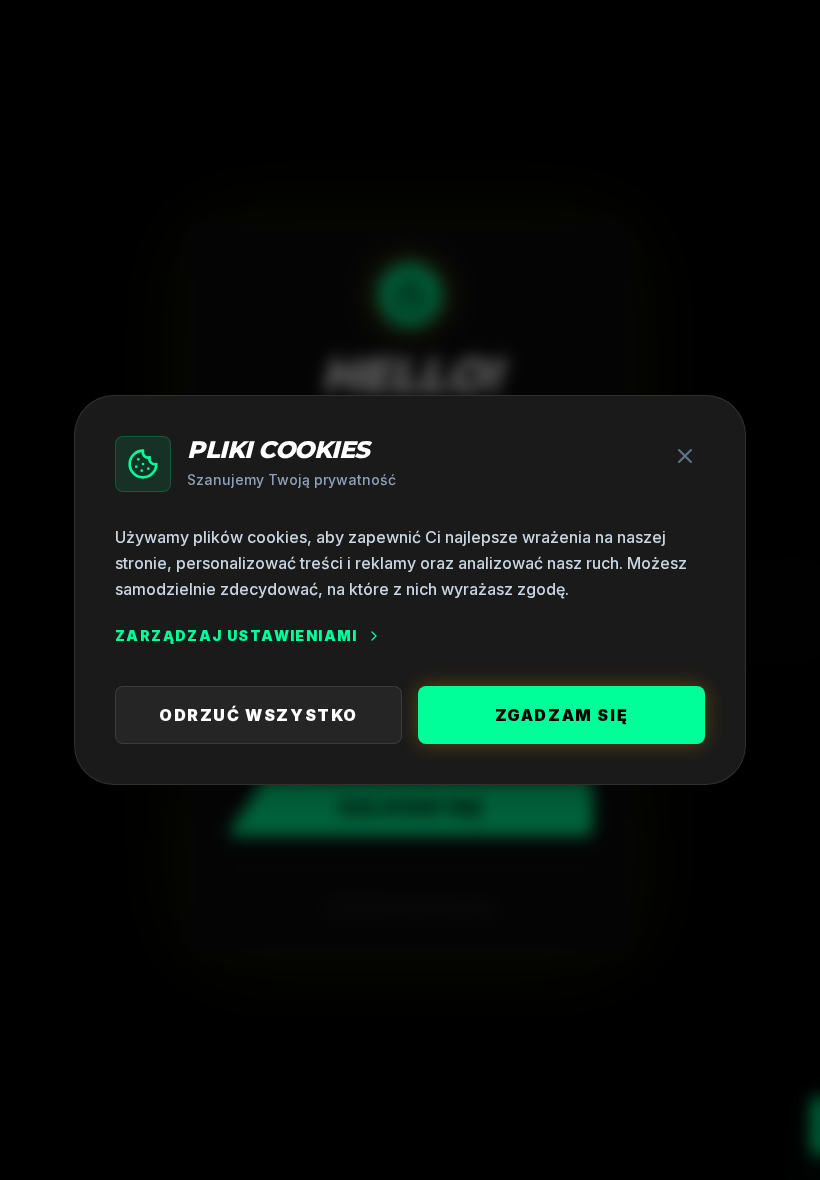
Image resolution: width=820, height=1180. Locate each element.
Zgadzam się (562, 715)
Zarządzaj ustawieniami (236, 635)
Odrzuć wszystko (258, 715)
